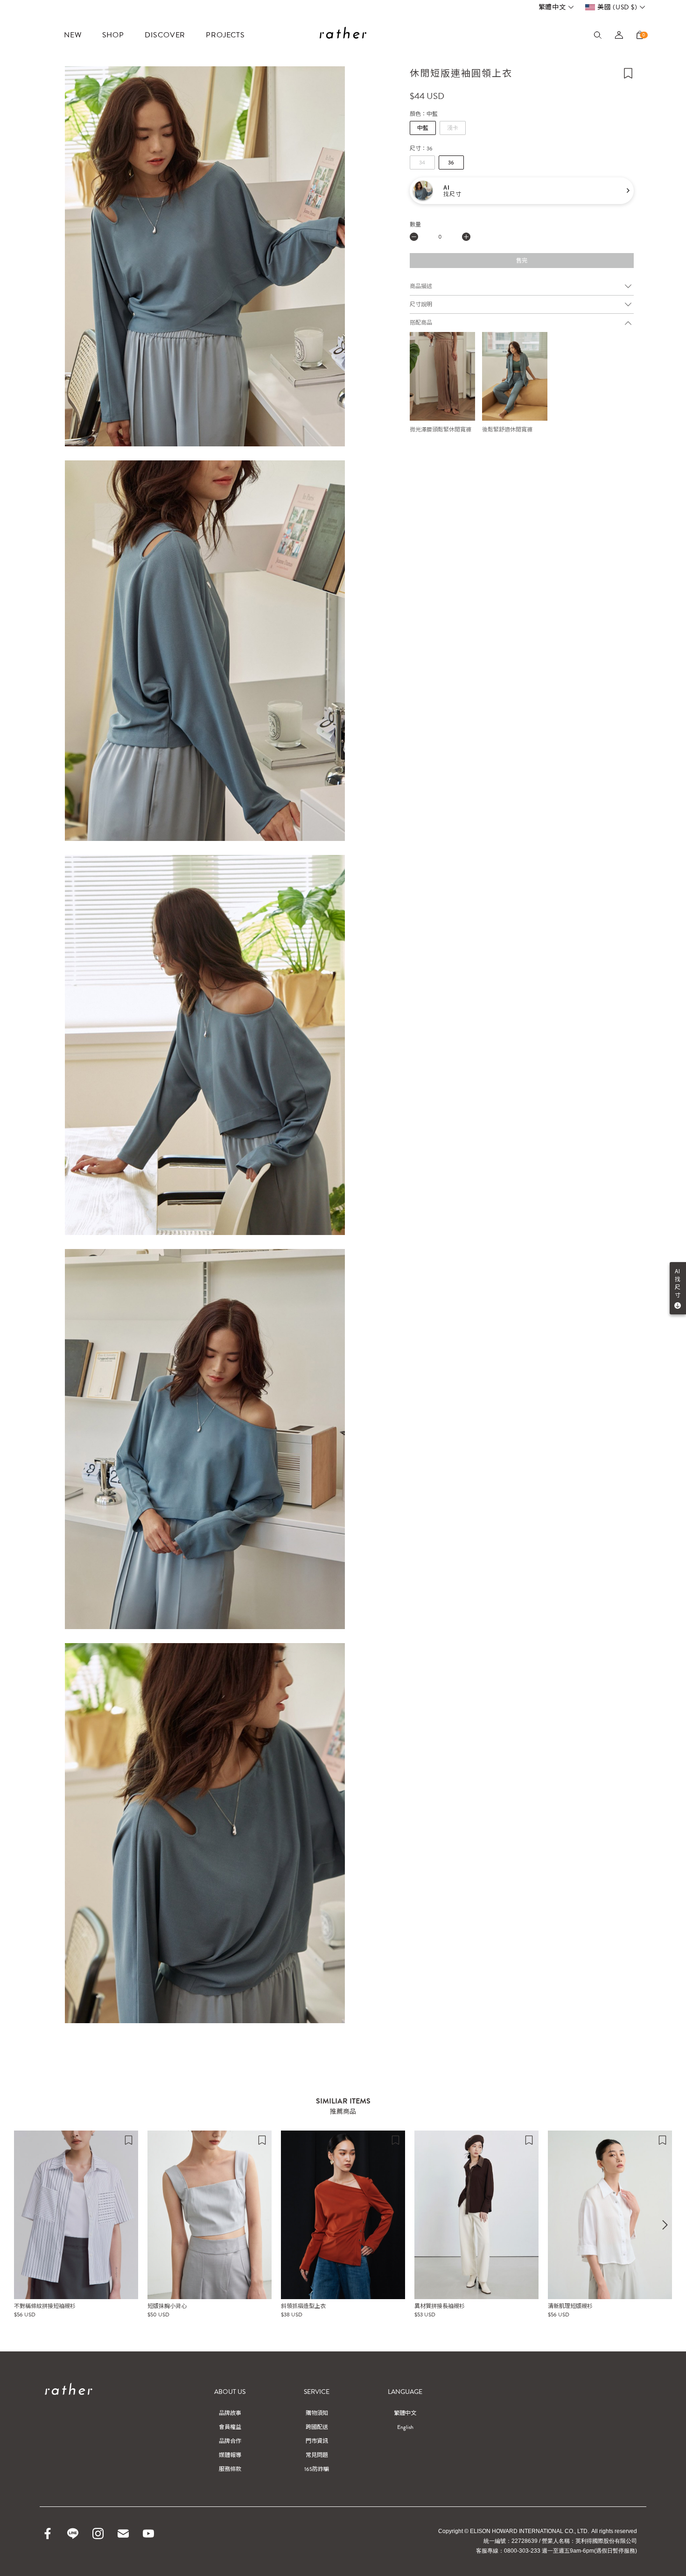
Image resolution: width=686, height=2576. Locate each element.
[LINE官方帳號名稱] (73, 2534)
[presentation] (665, 2225)
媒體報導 (230, 2455)
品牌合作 (230, 2441)
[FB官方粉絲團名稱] (48, 2534)
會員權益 (230, 2427)
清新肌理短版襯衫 (570, 2306)
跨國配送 (317, 2427)
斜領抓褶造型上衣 (303, 2306)
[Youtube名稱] (148, 2534)
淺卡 (453, 128)
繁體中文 (552, 7)
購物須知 (317, 2413)
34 (422, 163)
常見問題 (317, 2455)
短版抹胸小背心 (167, 2306)
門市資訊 (317, 2441)
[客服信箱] (123, 2534)
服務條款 (230, 2469)
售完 (522, 261)
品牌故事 (230, 2413)
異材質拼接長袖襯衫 (440, 2306)
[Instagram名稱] (98, 2534)
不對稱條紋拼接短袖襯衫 (45, 2306)
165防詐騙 (317, 2469)
